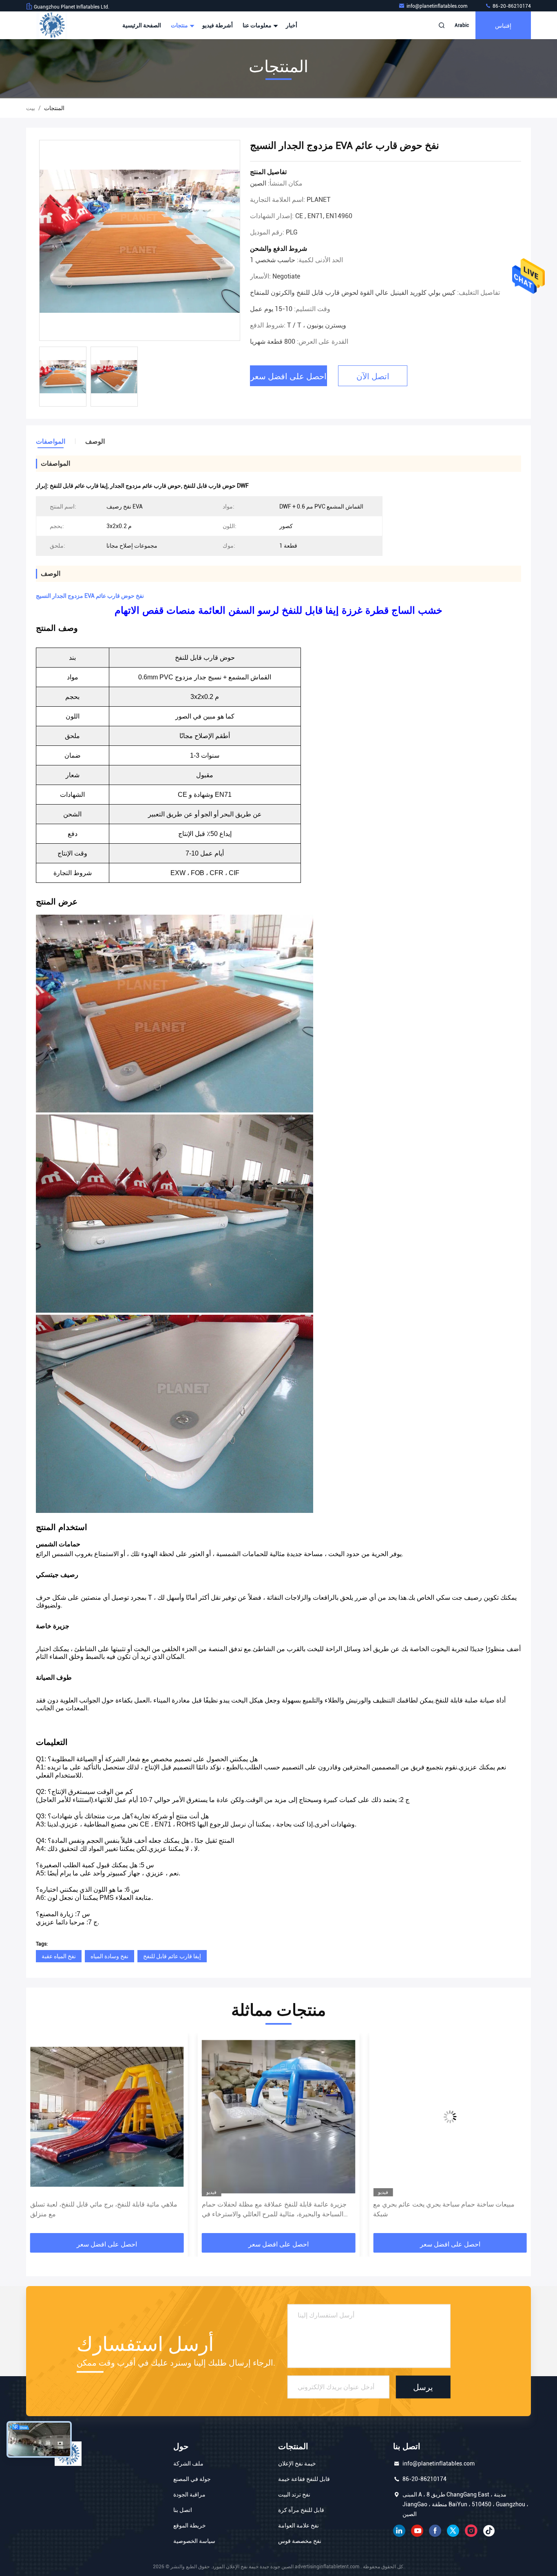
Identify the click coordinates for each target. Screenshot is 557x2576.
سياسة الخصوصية (194, 2541)
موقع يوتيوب (417, 2531)
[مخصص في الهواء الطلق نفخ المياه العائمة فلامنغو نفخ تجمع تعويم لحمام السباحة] (450, 2117)
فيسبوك (435, 2531)
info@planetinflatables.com (438, 6)
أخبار (292, 25)
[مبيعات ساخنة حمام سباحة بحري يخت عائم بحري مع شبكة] (279, 2117)
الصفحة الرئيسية (142, 25)
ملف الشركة (188, 2463)
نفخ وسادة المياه (109, 1956)
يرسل (423, 2387)
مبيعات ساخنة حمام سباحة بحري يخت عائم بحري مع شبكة (273, 2209)
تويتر (453, 2531)
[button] (41, 2136)
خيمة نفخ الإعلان (297, 2463)
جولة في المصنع (192, 2479)
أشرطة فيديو (218, 25)
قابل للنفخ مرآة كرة (301, 2510)
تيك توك (489, 2531)
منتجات (180, 25)
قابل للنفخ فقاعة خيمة (304, 2479)
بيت (31, 108)
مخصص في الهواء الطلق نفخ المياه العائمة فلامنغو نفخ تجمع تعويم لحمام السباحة (445, 2209)
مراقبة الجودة (189, 2494)
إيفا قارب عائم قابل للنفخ (172, 1956)
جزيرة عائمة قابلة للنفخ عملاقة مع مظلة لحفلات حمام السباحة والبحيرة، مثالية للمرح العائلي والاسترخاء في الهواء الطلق (103, 2210)
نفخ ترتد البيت (294, 2494)
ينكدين (399, 2531)
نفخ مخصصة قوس (300, 2541)
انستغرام (471, 2531)
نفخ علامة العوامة (298, 2525)
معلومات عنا (258, 25)
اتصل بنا (183, 2510)
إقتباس (503, 25)
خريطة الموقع (190, 2525)
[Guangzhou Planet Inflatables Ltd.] (52, 25)
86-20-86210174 (511, 6)
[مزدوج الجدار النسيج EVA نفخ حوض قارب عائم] (140, 241)
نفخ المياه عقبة (59, 1956)
